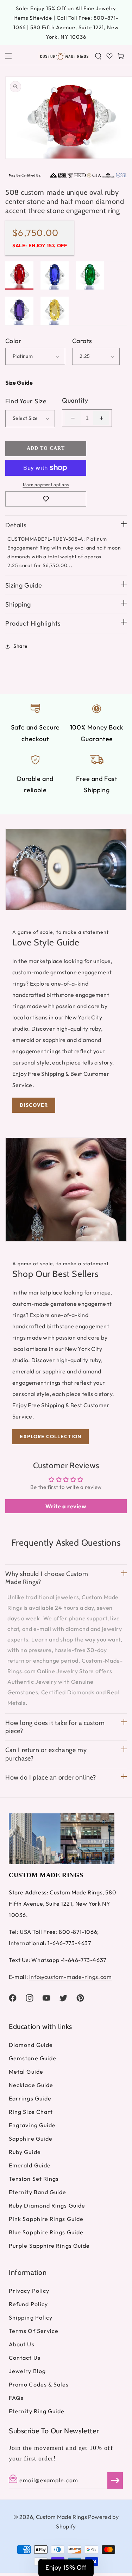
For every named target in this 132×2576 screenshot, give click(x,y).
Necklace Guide (31, 2085)
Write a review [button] (66, 1506)
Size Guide (19, 383)
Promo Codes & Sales (39, 2384)
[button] (8, 56)
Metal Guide (26, 2072)
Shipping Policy (31, 2317)
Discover (34, 1105)
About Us (22, 2344)
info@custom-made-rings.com (71, 1977)
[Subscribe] (115, 2480)
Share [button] (21, 646)
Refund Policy (28, 2304)
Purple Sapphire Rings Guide (49, 2246)
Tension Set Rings (34, 2179)
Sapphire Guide (31, 2139)
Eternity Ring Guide (37, 2411)
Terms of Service (34, 2331)
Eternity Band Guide (38, 2192)
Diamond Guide (31, 2045)
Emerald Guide (30, 2165)
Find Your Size (26, 401)
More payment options (46, 485)
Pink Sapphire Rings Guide (46, 2219)
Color (13, 341)
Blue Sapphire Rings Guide (46, 2232)
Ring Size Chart (31, 2112)
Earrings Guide (30, 2098)
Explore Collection (51, 1436)
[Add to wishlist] (46, 499)
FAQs (16, 2398)
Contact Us (25, 2358)
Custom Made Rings (61, 2517)
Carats (82, 341)
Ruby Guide (25, 2152)
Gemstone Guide (33, 2058)
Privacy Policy (29, 2291)
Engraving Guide (32, 2125)
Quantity (75, 400)
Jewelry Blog (27, 2371)
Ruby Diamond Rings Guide (47, 2205)
